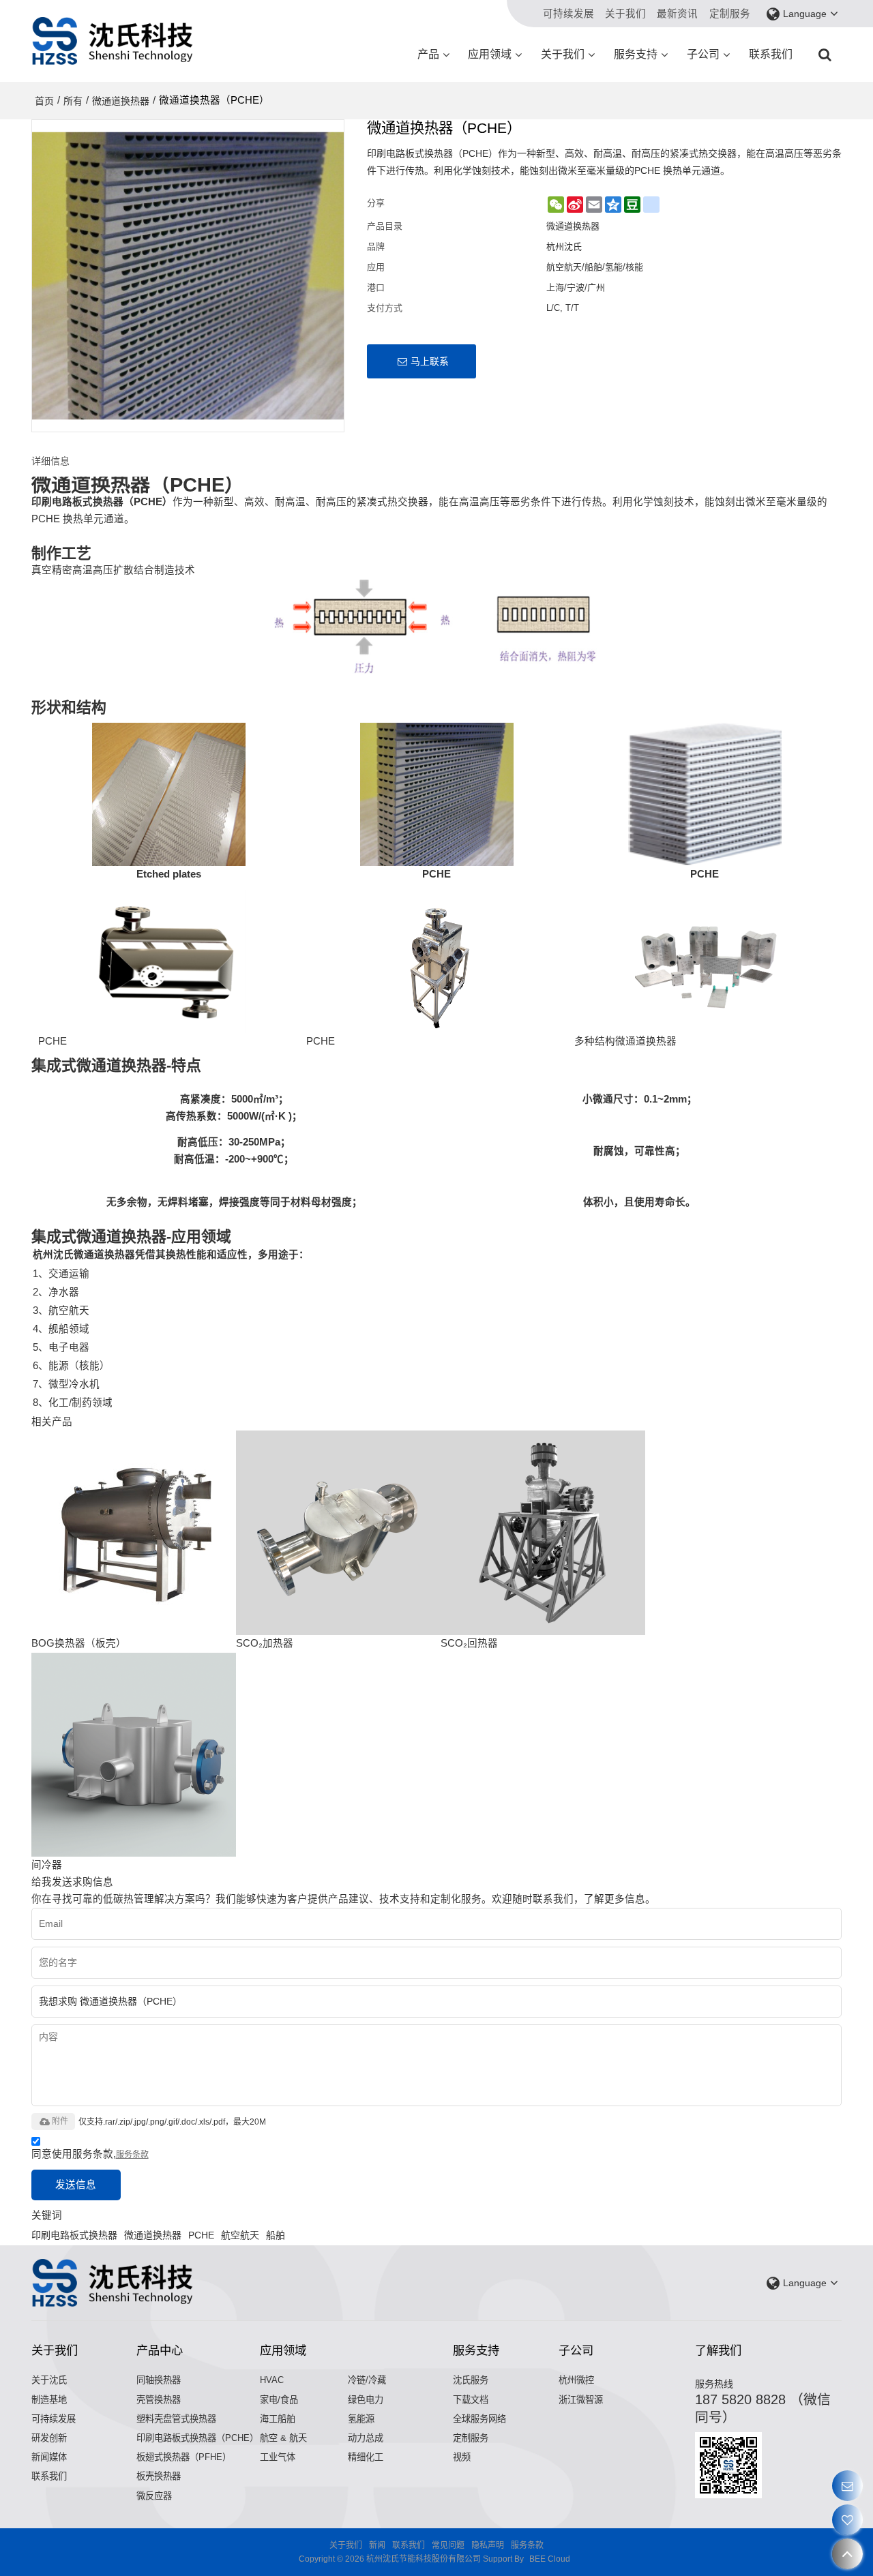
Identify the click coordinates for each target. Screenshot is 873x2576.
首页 (44, 101)
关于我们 (625, 14)
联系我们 (771, 54)
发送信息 (76, 2185)
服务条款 (132, 2155)
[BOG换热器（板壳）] (134, 1533)
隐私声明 (488, 2545)
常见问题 (448, 2545)
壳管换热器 (159, 2400)
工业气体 (278, 2457)
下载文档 (471, 2400)
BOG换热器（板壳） (79, 1643)
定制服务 (730, 14)
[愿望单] (847, 2520)
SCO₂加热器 (265, 1643)
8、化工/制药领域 (73, 1403)
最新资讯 (677, 14)
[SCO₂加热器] (338, 1533)
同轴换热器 (159, 2380)
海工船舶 (278, 2419)
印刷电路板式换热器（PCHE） (197, 2438)
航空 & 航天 (283, 2438)
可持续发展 (568, 14)
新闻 (377, 2545)
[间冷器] (134, 1754)
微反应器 (154, 2496)
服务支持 (636, 54)
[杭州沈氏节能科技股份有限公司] (113, 41)
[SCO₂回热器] (543, 1533)
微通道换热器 (121, 101)
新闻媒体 (49, 2457)
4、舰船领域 (61, 1329)
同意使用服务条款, (90, 2154)
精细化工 (366, 2457)
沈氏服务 (471, 2380)
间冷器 (47, 1865)
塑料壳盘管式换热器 (176, 2419)
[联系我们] (847, 2486)
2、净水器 (56, 1292)
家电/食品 (279, 2400)
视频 (462, 2457)
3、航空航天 (61, 1311)
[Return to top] (847, 2554)
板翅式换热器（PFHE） (184, 2457)
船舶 (276, 2235)
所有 (73, 101)
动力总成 (366, 2438)
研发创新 (49, 2438)
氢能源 (361, 2419)
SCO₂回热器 (469, 1643)
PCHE (201, 2235)
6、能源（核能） (71, 1366)
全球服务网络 (479, 2419)
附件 (60, 2121)
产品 (428, 54)
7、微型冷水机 (66, 1384)
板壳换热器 (159, 2476)
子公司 (703, 54)
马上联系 (430, 361)
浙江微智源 (581, 2400)
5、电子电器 (61, 1347)
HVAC (272, 2380)
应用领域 (490, 54)
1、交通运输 (61, 1274)
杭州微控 (576, 2380)
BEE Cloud (550, 2559)
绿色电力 (366, 2400)
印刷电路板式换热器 (74, 2235)
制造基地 (49, 2400)
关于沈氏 (49, 2380)
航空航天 (240, 2235)
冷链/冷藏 (367, 2380)
